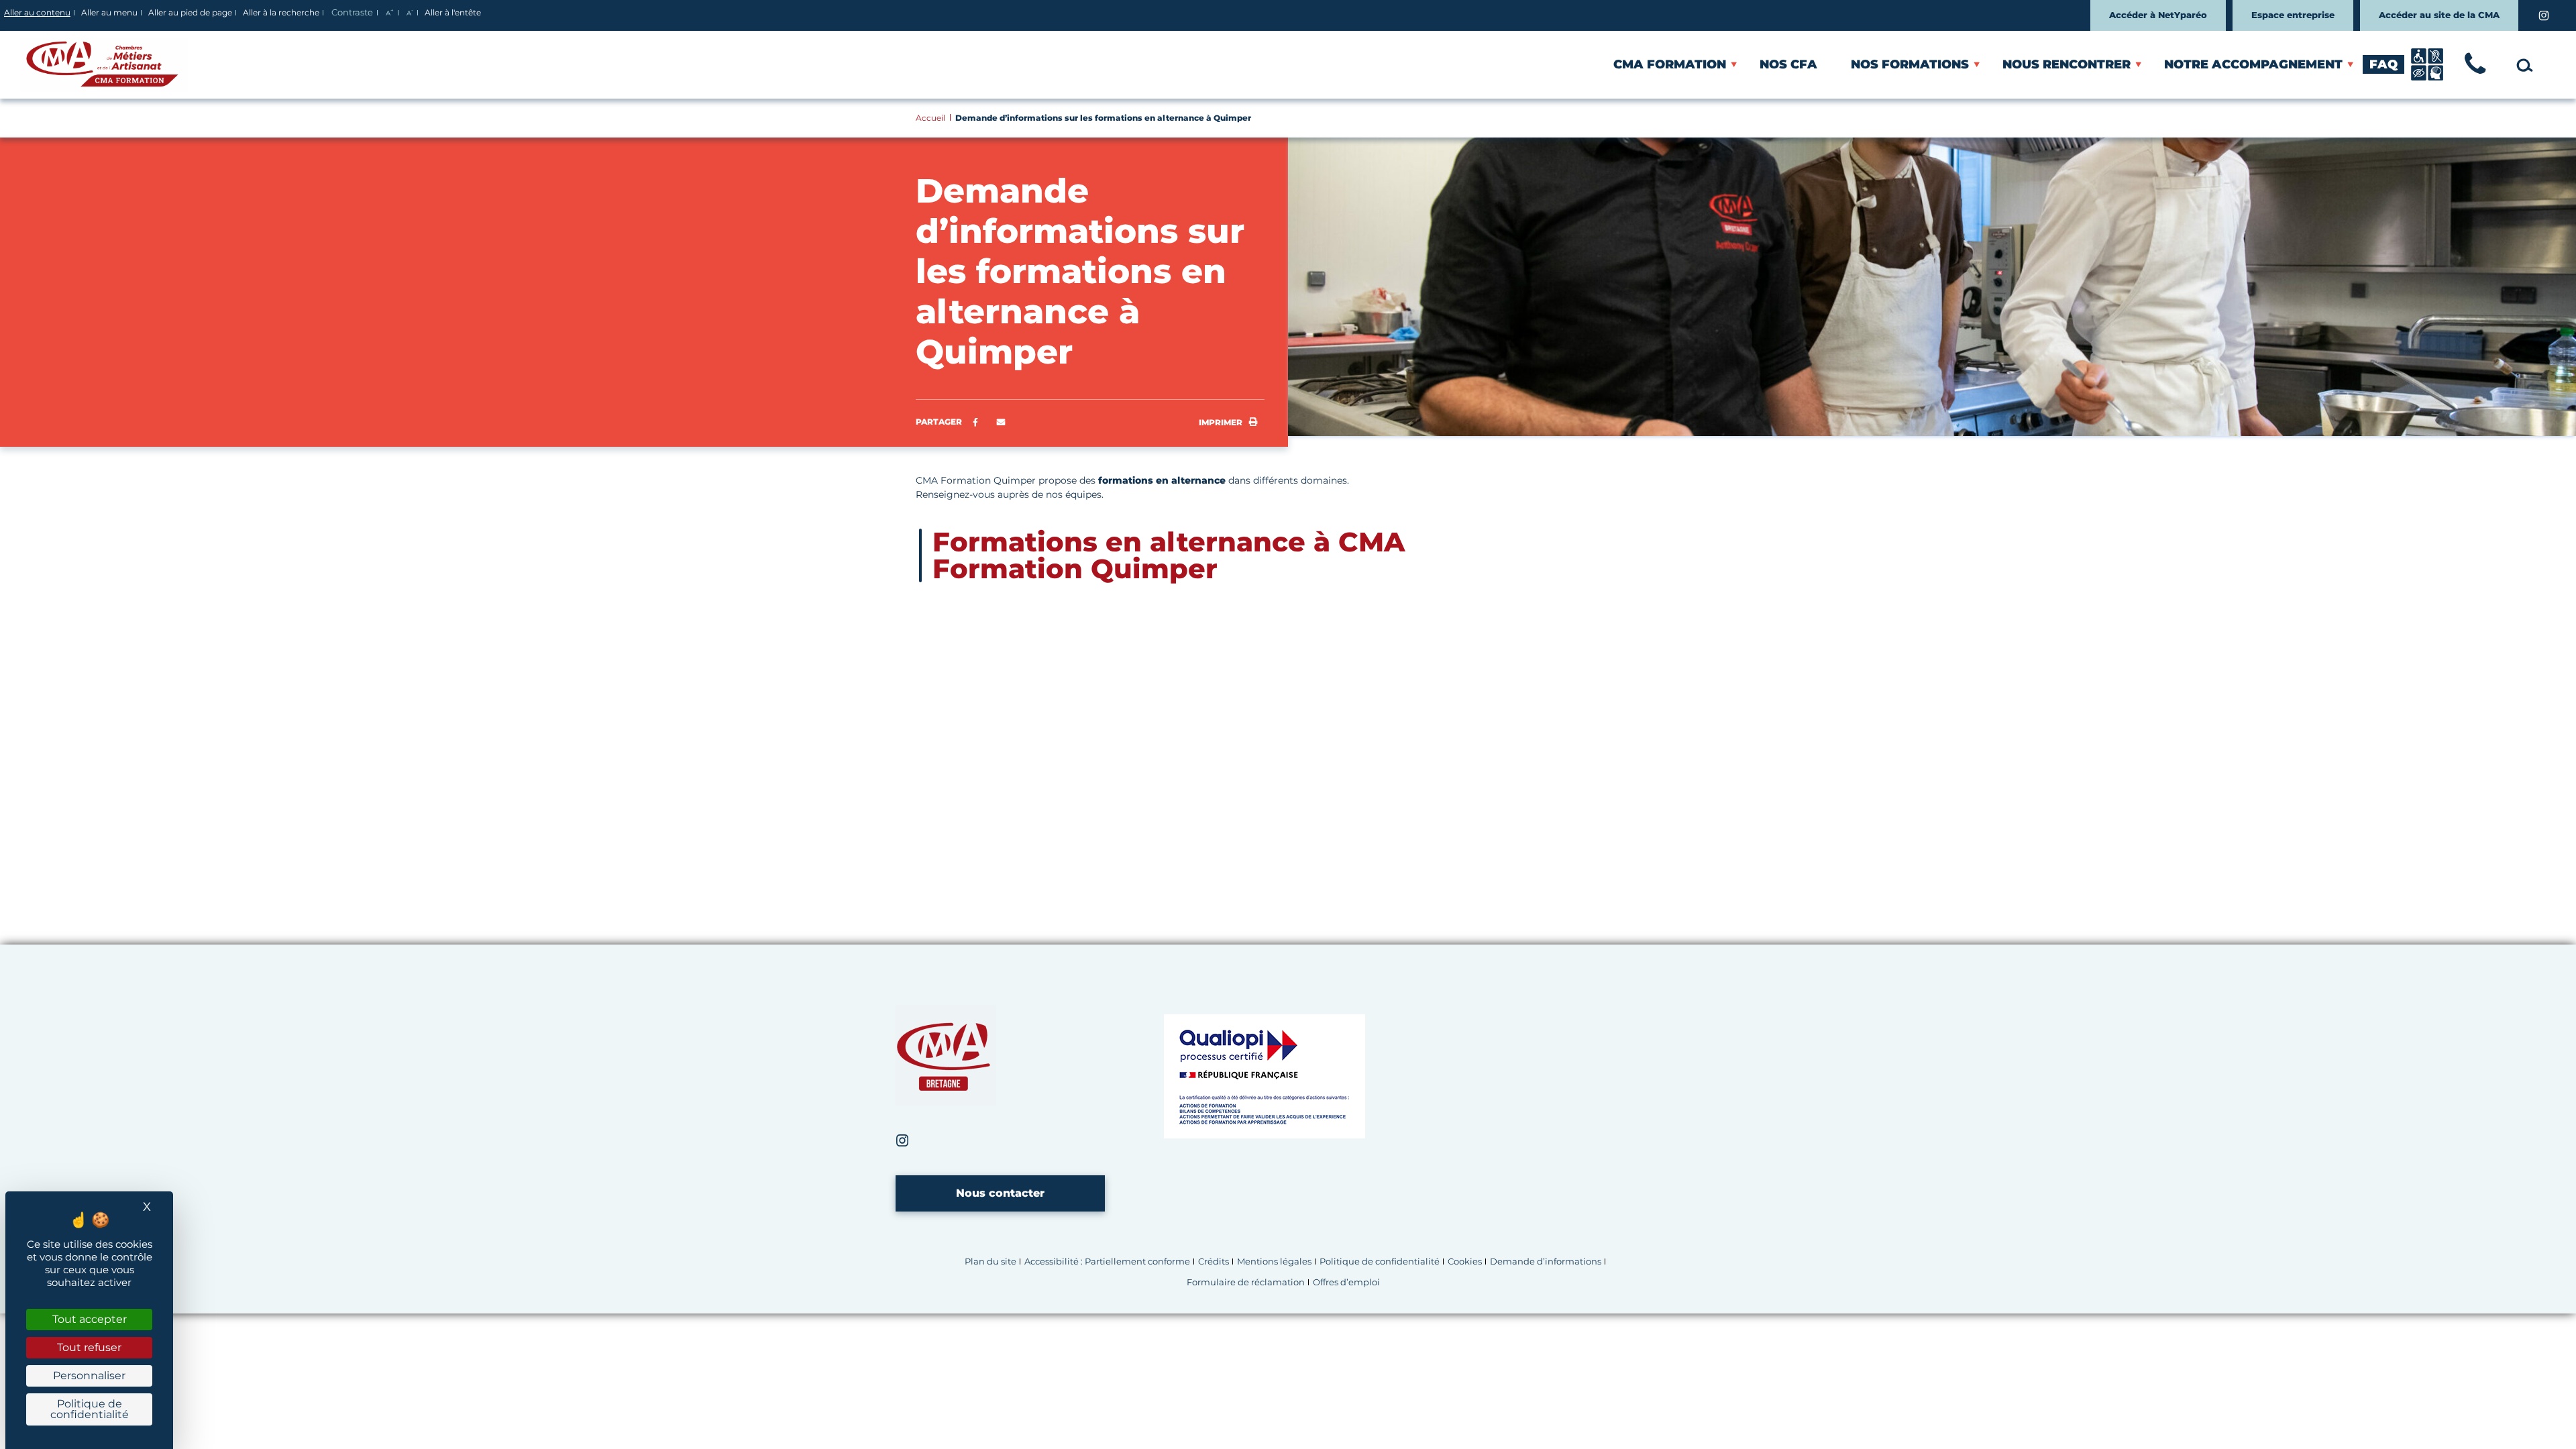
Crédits (1214, 1262)
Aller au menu (109, 12)
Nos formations (1910, 64)
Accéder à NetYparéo (2158, 15)
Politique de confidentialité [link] (90, 1409)
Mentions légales (1274, 1262)
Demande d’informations (1546, 1262)
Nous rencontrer (2067, 64)
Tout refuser (89, 1347)
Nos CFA (1788, 64)
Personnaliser (89, 1376)
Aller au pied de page (190, 12)
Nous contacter (1000, 1193)
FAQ (2383, 64)
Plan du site (990, 1262)
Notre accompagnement (2253, 64)
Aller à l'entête (453, 12)
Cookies (1465, 1262)
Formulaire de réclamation (1246, 1282)
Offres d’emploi (1346, 1282)
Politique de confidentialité (1380, 1262)
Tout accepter (90, 1319)
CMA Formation (1670, 64)
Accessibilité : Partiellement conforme (1107, 1262)
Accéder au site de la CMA (2439, 15)
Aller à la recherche (281, 12)
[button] (1001, 423)
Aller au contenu (37, 12)
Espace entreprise (2293, 15)
